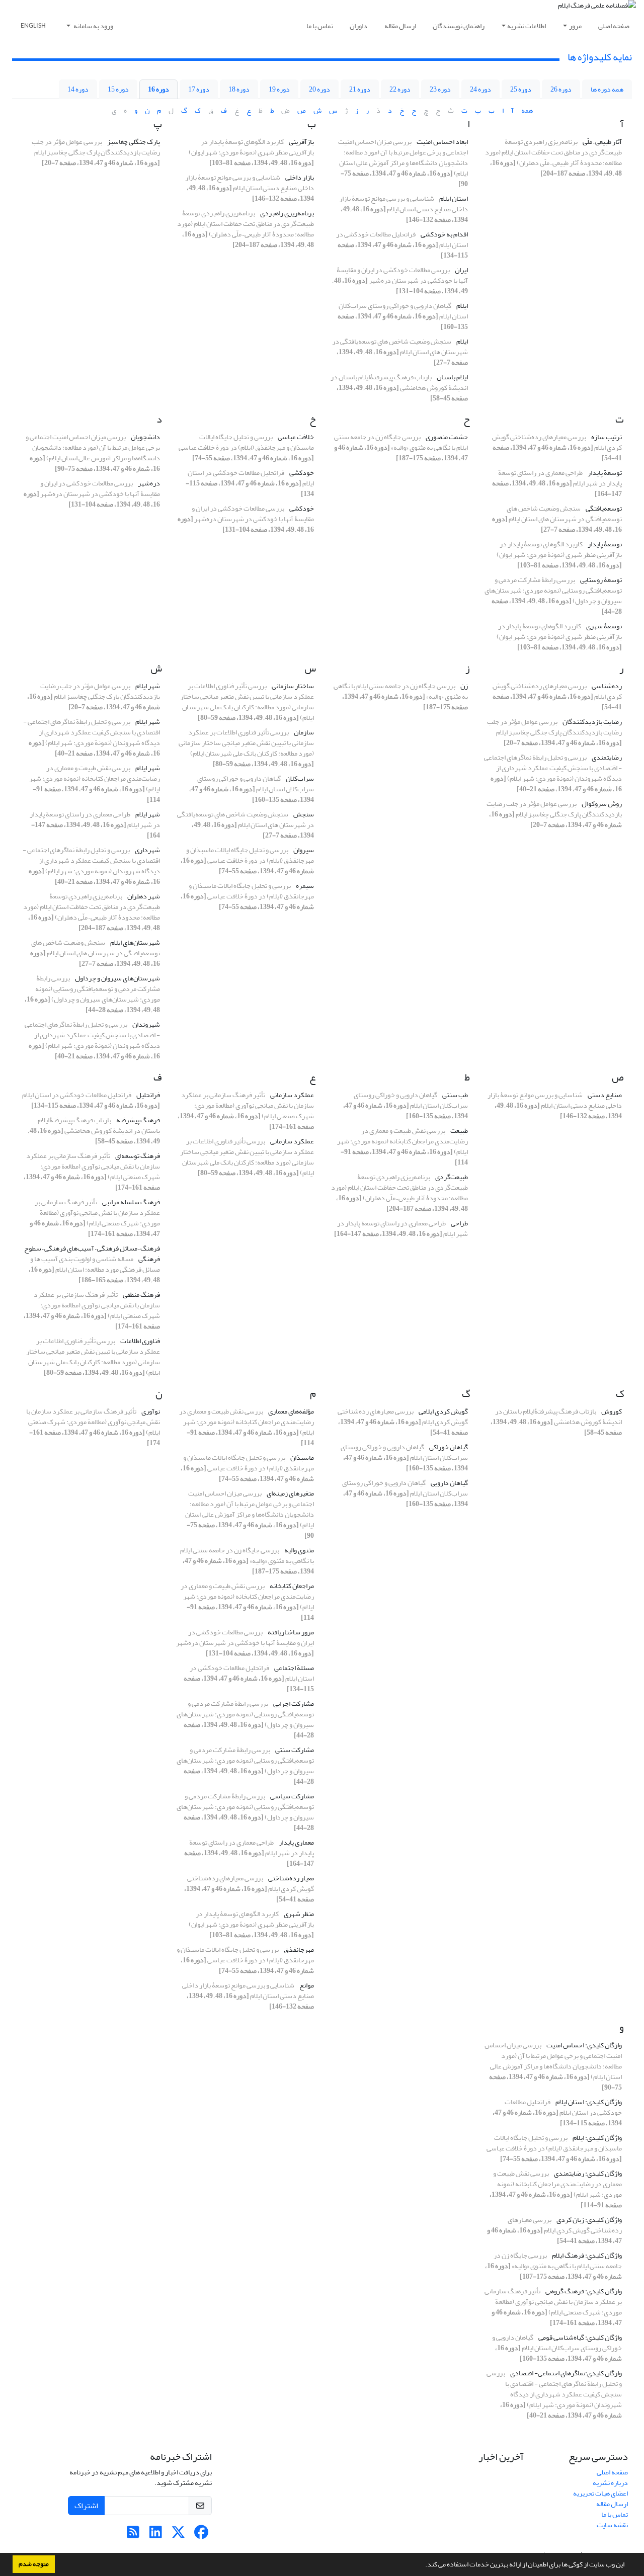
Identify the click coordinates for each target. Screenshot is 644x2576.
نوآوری (151, 1411)
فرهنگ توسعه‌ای (138, 1156)
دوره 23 (440, 89)
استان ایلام (454, 198)
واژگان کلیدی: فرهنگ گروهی (584, 2291)
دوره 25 (521, 89)
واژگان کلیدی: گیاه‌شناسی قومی (580, 2337)
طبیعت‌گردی (452, 1177)
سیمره (305, 886)
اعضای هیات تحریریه (600, 2493)
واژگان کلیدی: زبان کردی (589, 2220)
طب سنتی (455, 1095)
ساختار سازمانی (293, 686)
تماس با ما (320, 26)
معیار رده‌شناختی (291, 1878)
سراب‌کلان (300, 778)
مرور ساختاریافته (291, 1632)
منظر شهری (299, 1914)
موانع (307, 1985)
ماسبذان (302, 1458)
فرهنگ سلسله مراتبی (131, 1202)
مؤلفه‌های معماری (291, 1411)
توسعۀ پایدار (605, 544)
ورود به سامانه (93, 26)
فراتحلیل (148, 1095)
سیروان (304, 850)
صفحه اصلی (614, 26)
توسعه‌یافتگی (604, 508)
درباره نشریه (610, 2483)
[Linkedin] (156, 2535)
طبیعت (459, 1131)
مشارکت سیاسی (292, 1796)
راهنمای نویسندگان (459, 26)
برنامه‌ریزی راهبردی (287, 213)
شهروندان (146, 1024)
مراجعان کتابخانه (292, 1586)
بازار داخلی (300, 177)
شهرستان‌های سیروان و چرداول (117, 978)
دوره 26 (561, 89)
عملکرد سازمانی (292, 1095)
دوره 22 (400, 89)
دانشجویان (145, 437)
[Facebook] (201, 2535)
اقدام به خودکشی (444, 234)
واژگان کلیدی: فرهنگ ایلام (587, 2255)
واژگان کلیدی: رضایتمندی (588, 2173)
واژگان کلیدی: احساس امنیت (584, 2045)
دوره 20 (319, 89)
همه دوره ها (607, 89)
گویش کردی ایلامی (443, 1411)
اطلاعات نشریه (527, 26)
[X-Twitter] (178, 2535)
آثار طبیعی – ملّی (602, 142)
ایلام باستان (452, 377)
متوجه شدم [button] (34, 2564)
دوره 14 (78, 89)
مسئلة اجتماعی (294, 1668)
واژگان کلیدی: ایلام (597, 2138)
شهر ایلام (148, 686)
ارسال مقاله (400, 26)
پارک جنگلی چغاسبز (134, 142)
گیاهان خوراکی (449, 1447)
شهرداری (147, 850)
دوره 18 (239, 89)
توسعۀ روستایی (601, 580)
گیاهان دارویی (449, 1483)
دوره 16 (158, 89)
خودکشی (302, 473)
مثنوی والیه (299, 1550)
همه (527, 110)
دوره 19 (279, 89)
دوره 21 (360, 89)
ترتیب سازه (607, 437)
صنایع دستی (605, 1095)
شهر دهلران (144, 896)
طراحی (459, 1223)
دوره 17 (199, 89)
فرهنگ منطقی (141, 1295)
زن (464, 686)
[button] (423, 2565)
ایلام (462, 306)
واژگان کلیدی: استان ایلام (589, 2102)
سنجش (304, 814)
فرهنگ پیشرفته (138, 1120)
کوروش (612, 1411)
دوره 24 (480, 89)
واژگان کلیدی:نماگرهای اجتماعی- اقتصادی (566, 2373)
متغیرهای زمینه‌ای (290, 1493)
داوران (358, 26)
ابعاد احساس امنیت (442, 142)
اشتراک (86, 2506)
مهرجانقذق (299, 1949)
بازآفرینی (301, 142)
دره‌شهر (149, 483)
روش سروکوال (602, 804)
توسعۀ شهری (604, 626)
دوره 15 (118, 89)
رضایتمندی (607, 757)
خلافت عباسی (296, 437)
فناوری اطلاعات (140, 1341)
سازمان (304, 732)
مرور (575, 26)
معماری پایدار (296, 1842)
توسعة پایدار (605, 473)
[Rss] (133, 2535)
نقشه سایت (612, 2525)
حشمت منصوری (447, 437)
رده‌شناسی (607, 686)
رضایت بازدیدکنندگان (592, 722)
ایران (461, 270)
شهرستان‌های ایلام (135, 942)
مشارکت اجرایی (294, 1704)
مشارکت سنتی (295, 1750)
